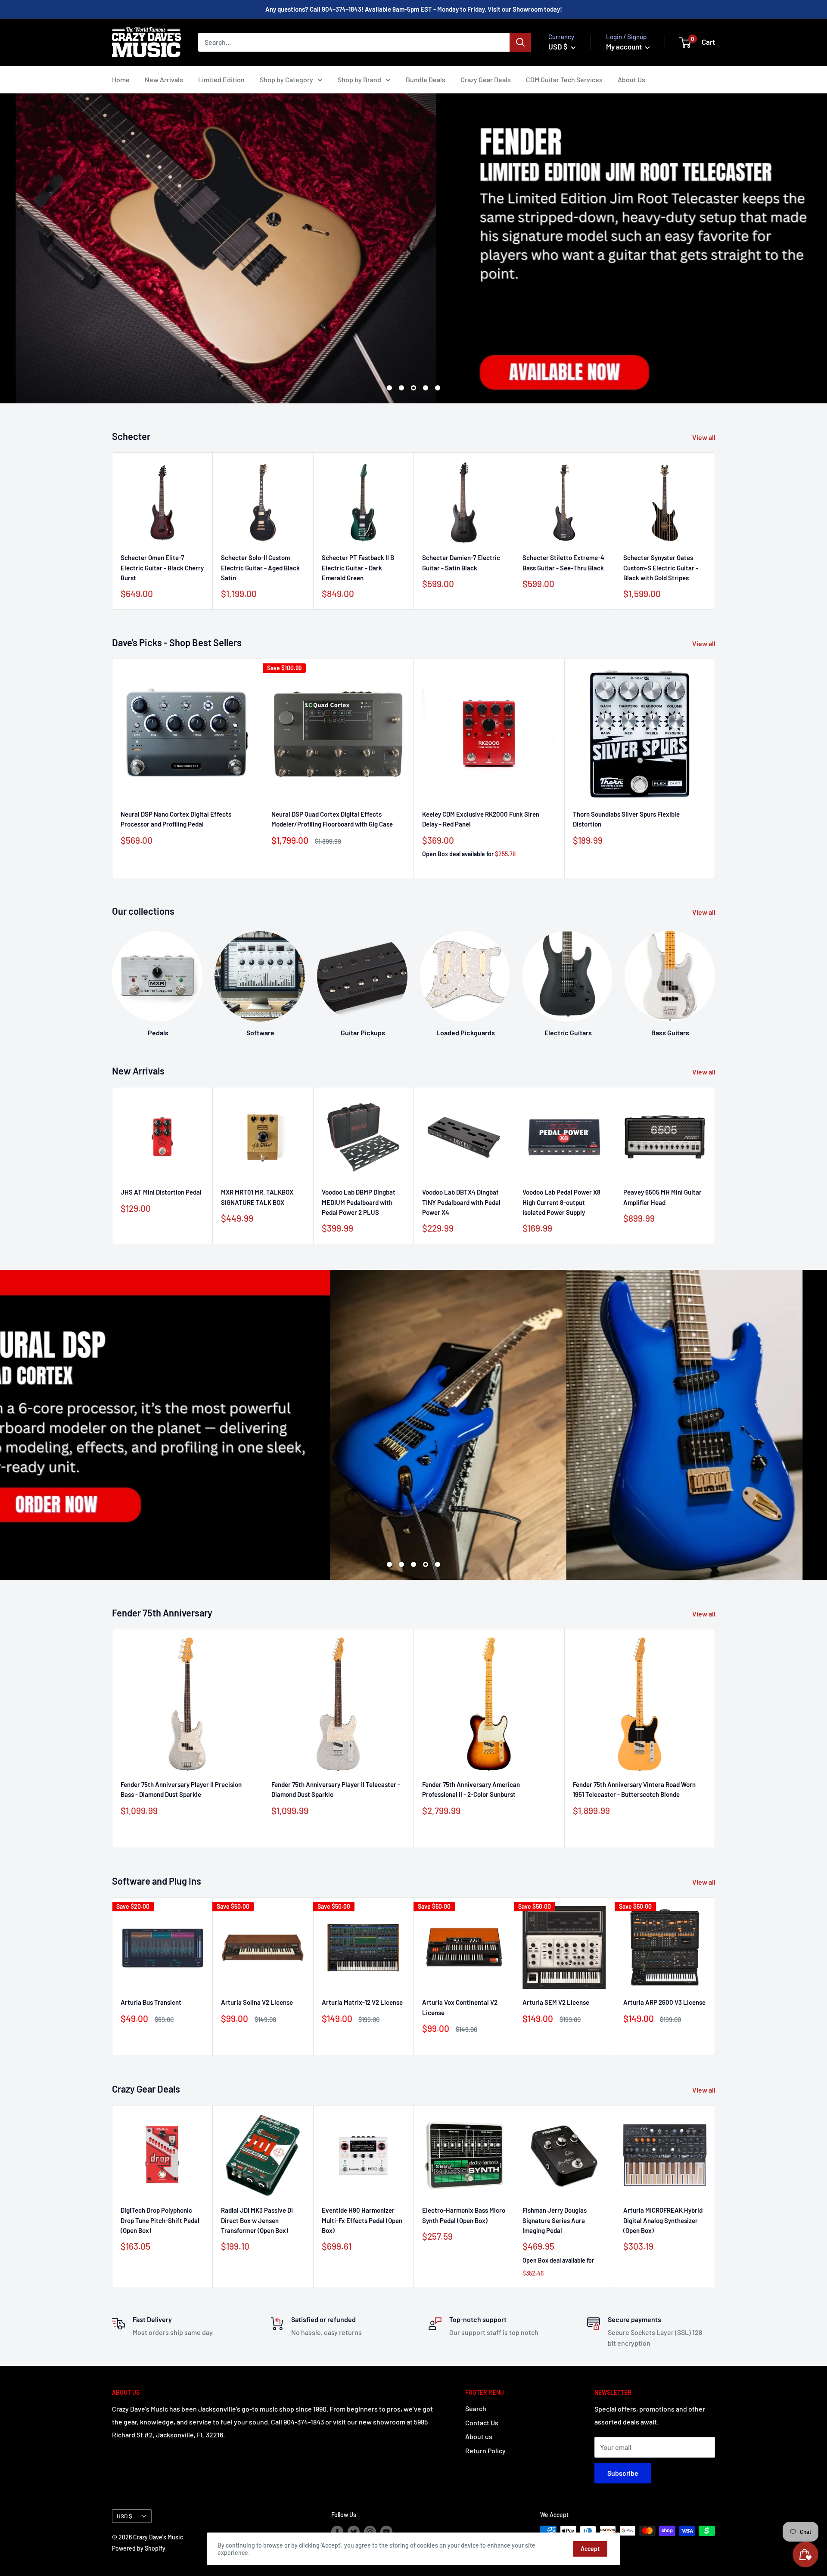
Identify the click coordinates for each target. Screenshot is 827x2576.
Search (476, 2408)
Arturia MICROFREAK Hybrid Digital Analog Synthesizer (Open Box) (663, 2220)
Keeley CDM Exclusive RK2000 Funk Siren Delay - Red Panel (481, 819)
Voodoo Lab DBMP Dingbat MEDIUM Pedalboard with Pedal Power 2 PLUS (359, 1202)
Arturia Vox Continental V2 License (460, 2007)
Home (121, 79)
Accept (590, 2549)
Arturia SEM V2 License (556, 2002)
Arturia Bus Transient (151, 2002)
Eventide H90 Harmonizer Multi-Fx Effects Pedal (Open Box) (362, 2220)
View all (704, 437)
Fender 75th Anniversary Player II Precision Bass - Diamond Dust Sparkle (181, 1789)
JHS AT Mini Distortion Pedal (161, 1192)
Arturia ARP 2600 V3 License (664, 2002)
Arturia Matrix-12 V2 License (362, 2002)
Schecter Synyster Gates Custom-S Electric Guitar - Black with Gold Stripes (661, 568)
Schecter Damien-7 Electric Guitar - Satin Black (461, 563)
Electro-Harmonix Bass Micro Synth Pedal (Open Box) (464, 2215)
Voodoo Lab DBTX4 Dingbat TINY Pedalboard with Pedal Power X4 (461, 1202)
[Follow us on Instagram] (370, 2532)
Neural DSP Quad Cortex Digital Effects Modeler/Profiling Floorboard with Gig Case (332, 819)
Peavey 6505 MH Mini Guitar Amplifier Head (662, 1197)
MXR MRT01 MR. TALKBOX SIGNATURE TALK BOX (257, 1197)
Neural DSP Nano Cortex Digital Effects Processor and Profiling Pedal (176, 819)
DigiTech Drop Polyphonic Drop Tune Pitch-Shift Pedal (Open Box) (160, 2220)
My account (625, 46)
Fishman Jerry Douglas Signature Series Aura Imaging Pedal (555, 2220)
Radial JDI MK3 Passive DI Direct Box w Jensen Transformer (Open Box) (257, 2220)
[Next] (715, 976)
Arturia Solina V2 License (257, 2002)
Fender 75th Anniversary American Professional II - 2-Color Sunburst (471, 1789)
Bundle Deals (426, 79)
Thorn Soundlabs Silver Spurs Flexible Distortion (626, 819)
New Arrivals (164, 79)
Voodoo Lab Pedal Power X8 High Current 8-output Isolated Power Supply (561, 1202)
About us (479, 2436)
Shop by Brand (359, 79)
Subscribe (623, 2473)
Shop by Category (286, 79)
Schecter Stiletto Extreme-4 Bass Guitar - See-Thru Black (563, 563)
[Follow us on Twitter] (354, 2532)
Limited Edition (221, 79)
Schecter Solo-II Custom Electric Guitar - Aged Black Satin (260, 568)
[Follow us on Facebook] (337, 2532)
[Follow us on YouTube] (386, 2532)
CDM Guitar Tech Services (564, 79)
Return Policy (485, 2451)
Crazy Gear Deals (486, 79)
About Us (631, 79)
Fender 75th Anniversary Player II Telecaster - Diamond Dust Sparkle (336, 1789)
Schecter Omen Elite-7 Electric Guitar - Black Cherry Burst (162, 568)
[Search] (520, 42)
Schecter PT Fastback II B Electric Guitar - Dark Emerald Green (358, 568)
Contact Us (482, 2423)
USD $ (124, 2516)
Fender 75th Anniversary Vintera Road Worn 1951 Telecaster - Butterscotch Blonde (634, 1789)
